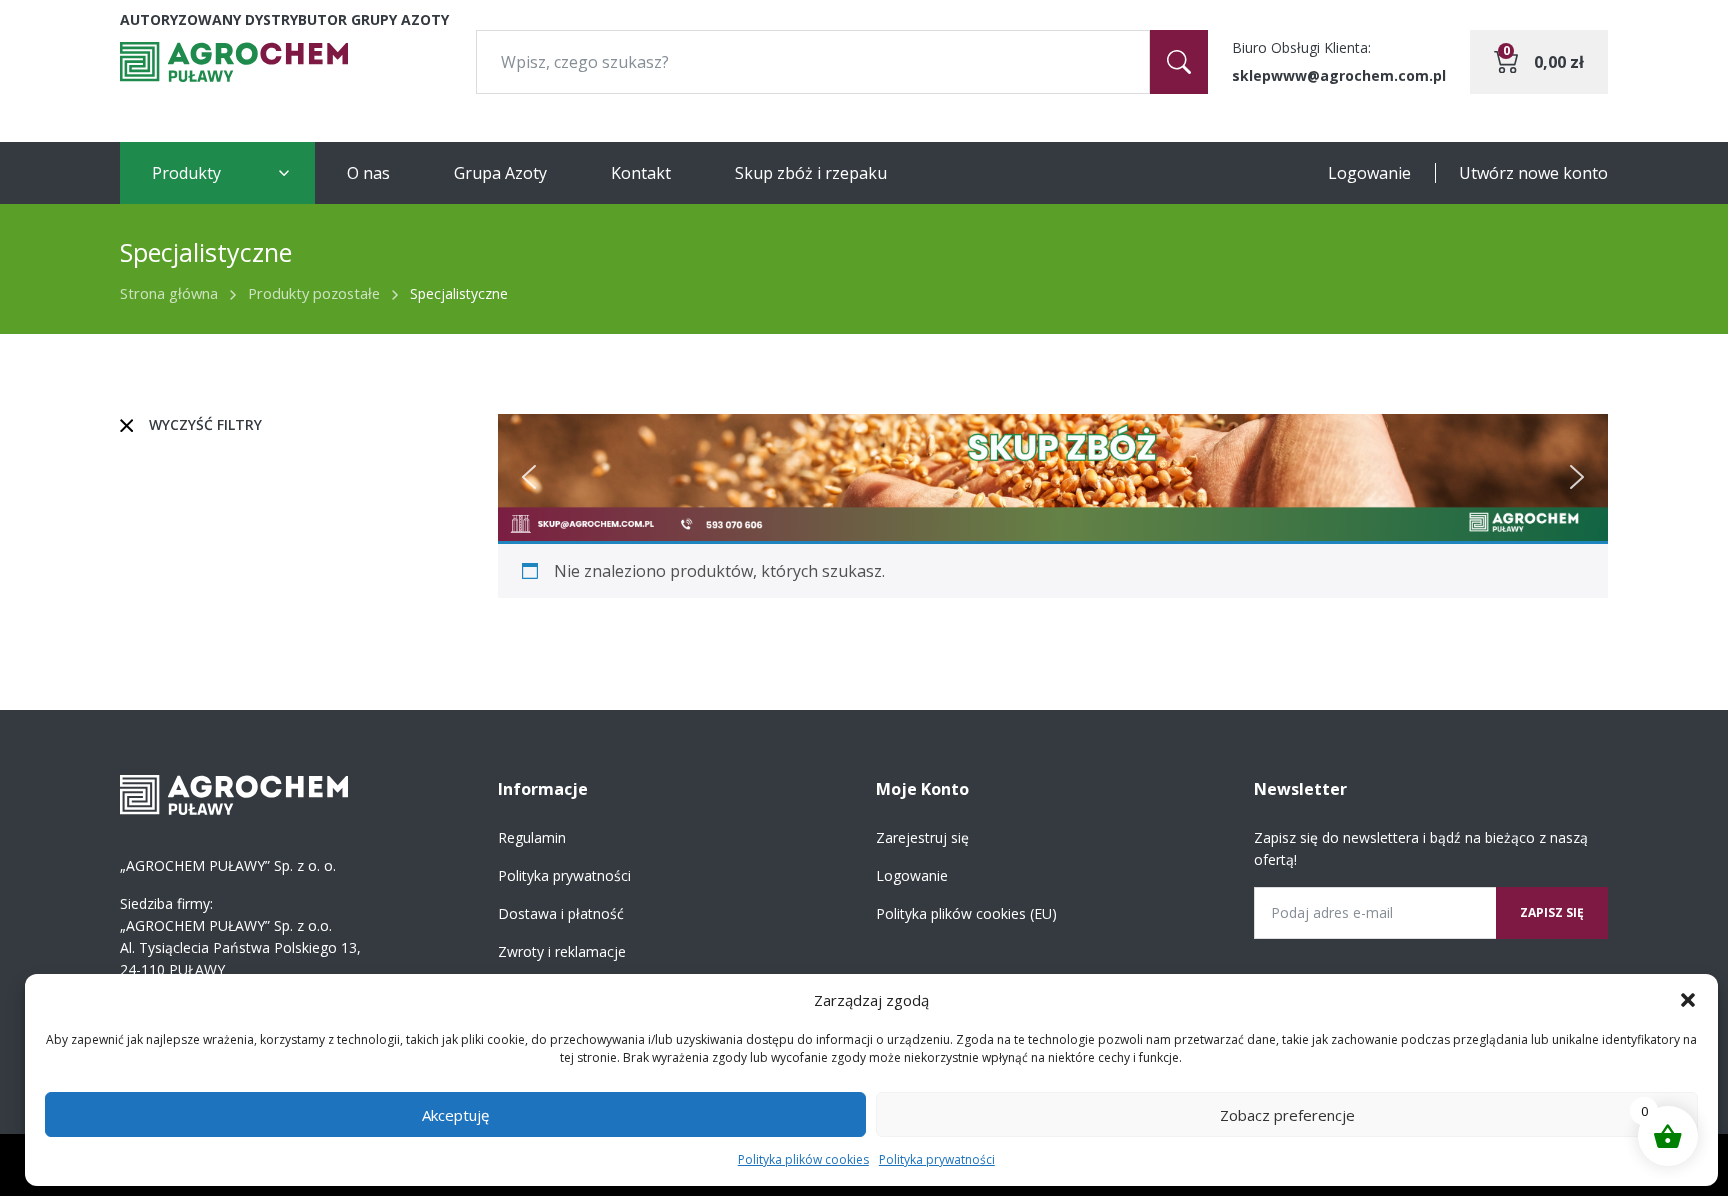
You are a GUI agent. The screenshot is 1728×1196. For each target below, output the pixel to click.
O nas (368, 173)
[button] (1688, 1000)
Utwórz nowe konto (1533, 173)
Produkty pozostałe (314, 293)
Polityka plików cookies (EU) (966, 913)
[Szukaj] (1179, 62)
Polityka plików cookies (803, 1159)
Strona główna (169, 293)
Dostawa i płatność (561, 913)
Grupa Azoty (500, 173)
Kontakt (641, 173)
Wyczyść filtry (205, 424)
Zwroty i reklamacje (562, 951)
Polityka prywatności (937, 1159)
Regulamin (532, 837)
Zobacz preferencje (1287, 1115)
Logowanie (1369, 173)
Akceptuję (455, 1115)
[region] (1053, 477)
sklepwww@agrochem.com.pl (1339, 75)
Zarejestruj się (922, 837)
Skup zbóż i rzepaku (811, 173)
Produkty (186, 173)
